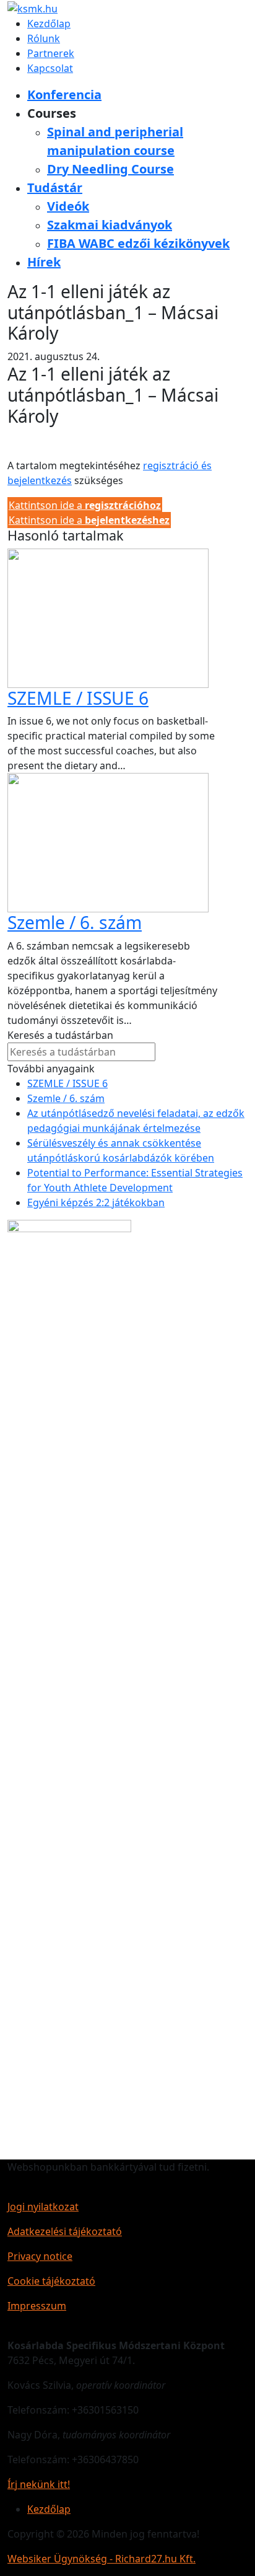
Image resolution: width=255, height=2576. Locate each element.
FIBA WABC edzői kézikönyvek (138, 243)
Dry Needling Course (110, 169)
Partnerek (51, 53)
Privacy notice (40, 2256)
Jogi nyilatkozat (43, 2207)
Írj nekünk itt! (39, 2484)
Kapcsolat (50, 68)
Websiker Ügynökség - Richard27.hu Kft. (102, 2559)
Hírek (44, 262)
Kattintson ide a (85, 505)
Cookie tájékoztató (51, 2281)
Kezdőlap (49, 24)
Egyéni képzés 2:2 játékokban (96, 1202)
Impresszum (37, 2306)
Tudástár (55, 187)
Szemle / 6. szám (75, 922)
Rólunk (44, 38)
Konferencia (64, 95)
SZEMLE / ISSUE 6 (78, 698)
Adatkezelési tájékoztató (65, 2231)
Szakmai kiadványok (110, 225)
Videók (68, 206)
